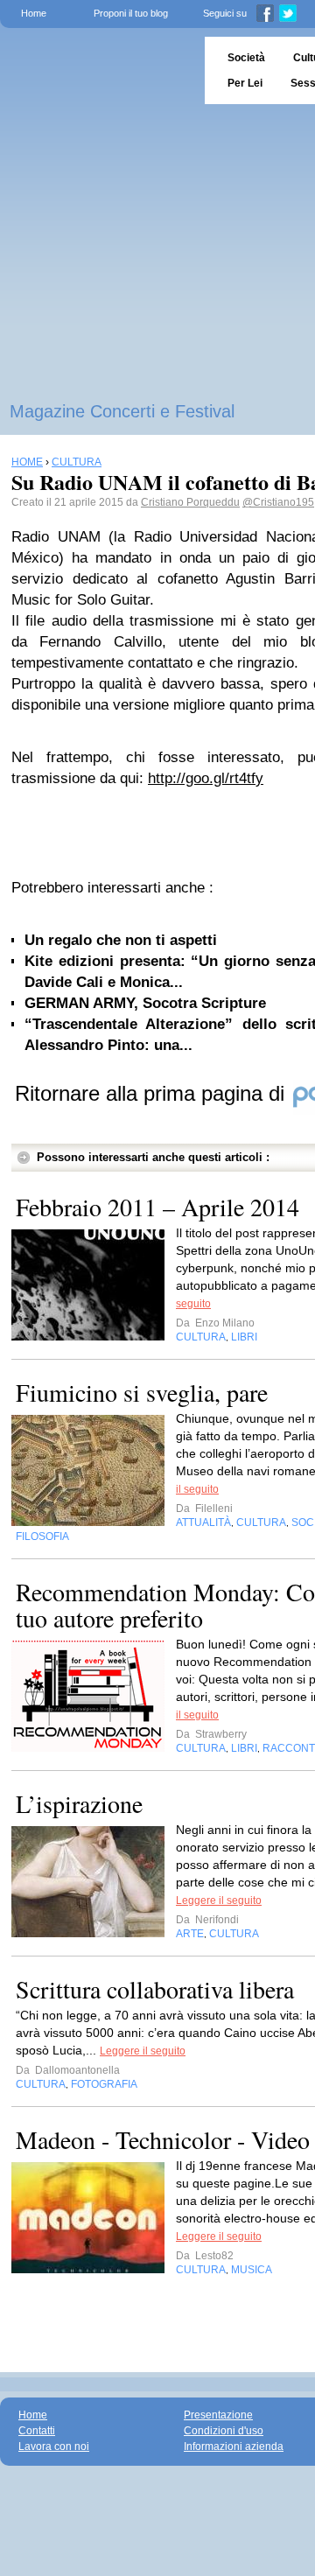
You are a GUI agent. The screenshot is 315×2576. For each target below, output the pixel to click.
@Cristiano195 (278, 502)
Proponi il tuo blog (131, 13)
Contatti (37, 2431)
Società (246, 58)
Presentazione (218, 2415)
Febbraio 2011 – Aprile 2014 (157, 1207)
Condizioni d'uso (224, 2431)
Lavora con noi (54, 2446)
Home (34, 13)
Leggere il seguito (219, 1900)
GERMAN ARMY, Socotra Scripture (145, 1003)
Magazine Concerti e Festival (122, 411)
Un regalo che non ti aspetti (121, 940)
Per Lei (245, 83)
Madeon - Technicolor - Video (163, 2139)
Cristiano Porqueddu (190, 502)
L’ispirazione (79, 1803)
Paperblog (97, 70)
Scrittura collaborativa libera (155, 1989)
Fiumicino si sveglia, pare (142, 1392)
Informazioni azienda (234, 2446)
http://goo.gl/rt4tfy (206, 778)
